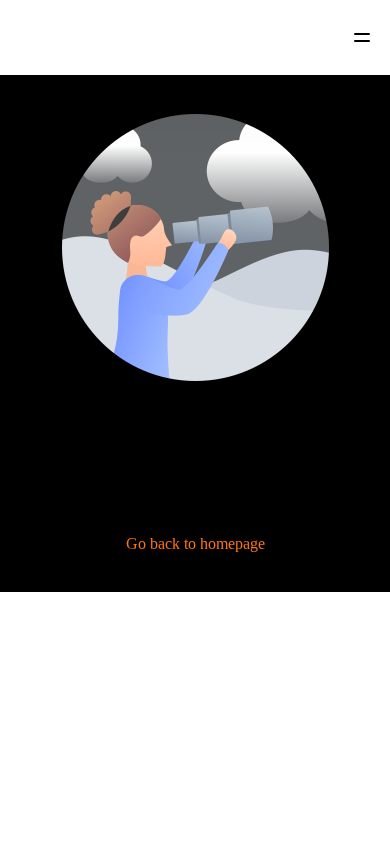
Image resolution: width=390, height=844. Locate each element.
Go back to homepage (195, 543)
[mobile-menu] (347, 37)
